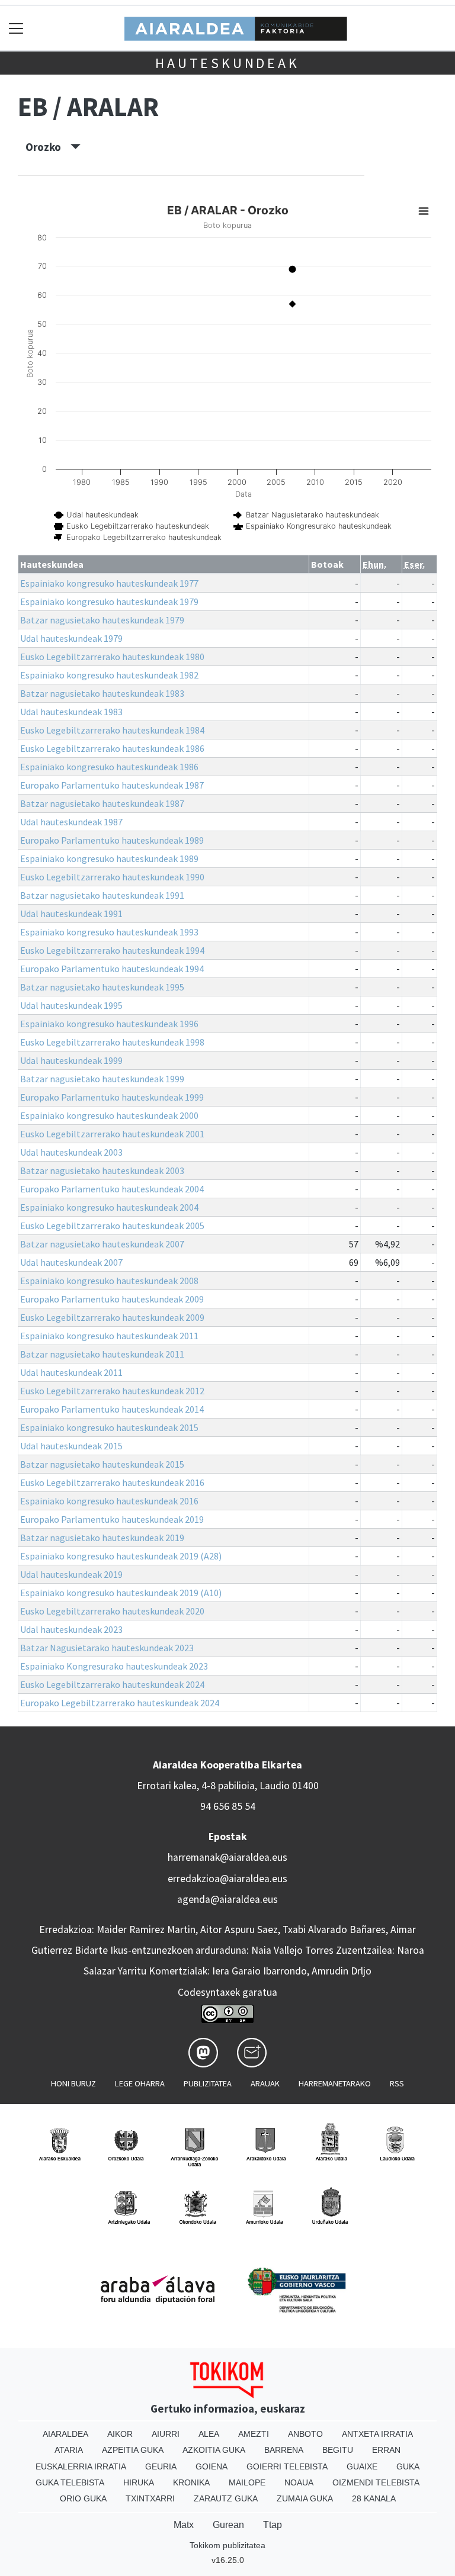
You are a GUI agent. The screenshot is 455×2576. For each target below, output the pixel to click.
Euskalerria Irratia (81, 2466)
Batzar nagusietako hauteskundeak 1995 (102, 987)
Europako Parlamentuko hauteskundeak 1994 (112, 969)
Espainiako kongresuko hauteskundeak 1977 (109, 583)
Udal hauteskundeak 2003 (71, 1152)
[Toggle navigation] (16, 28)
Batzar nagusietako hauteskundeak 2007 (102, 1244)
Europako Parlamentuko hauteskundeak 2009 (112, 1299)
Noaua (299, 2482)
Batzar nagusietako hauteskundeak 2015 (102, 1464)
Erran (386, 2450)
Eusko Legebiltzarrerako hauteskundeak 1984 (112, 730)
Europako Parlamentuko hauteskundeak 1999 (112, 1097)
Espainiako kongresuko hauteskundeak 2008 (109, 1281)
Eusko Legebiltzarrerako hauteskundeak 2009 (112, 1317)
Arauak (265, 2083)
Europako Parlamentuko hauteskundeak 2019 (112, 1519)
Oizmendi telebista (376, 2482)
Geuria (161, 2466)
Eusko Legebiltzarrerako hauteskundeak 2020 (112, 1611)
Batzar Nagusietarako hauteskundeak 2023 (107, 1648)
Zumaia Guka (305, 2498)
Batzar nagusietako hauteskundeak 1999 (102, 1079)
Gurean (228, 2525)
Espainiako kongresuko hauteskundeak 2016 (109, 1501)
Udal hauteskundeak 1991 (71, 914)
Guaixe (362, 2466)
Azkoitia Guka (214, 2450)
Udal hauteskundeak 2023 (71, 1629)
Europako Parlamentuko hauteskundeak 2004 (112, 1189)
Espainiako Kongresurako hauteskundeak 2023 (114, 1666)
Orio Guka (83, 2498)
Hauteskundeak (227, 63)
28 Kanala (374, 2498)
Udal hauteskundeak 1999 (71, 1060)
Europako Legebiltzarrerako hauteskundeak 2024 (120, 1703)
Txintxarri (150, 2498)
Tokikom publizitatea (227, 2545)
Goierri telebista (287, 2466)
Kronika (191, 2482)
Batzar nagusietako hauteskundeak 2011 (102, 1354)
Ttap (273, 2525)
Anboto (305, 2434)
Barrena (284, 2450)
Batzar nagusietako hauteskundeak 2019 (102, 1538)
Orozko (48, 147)
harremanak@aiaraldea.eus (227, 1857)
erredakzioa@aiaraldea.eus (227, 1879)
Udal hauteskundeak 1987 (71, 822)
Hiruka (139, 2482)
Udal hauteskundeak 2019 (71, 1574)
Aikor (120, 2434)
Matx (184, 2525)
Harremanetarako (335, 2083)
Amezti (254, 2434)
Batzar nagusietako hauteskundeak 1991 (102, 895)
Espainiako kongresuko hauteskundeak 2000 (109, 1115)
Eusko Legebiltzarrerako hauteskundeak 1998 (112, 1042)
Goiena (212, 2466)
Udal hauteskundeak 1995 (71, 1005)
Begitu (338, 2450)
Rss (397, 2083)
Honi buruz (73, 2083)
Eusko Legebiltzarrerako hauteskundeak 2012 (112, 1391)
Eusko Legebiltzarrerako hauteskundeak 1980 (112, 657)
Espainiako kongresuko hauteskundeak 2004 (109, 1207)
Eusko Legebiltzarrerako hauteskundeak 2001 (112, 1134)
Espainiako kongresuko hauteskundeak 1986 (109, 767)
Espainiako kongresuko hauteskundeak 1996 (109, 1024)
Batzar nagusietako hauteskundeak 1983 (102, 693)
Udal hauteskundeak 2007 (71, 1262)
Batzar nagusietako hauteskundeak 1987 (102, 803)
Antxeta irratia (377, 2434)
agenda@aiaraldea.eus (227, 1899)
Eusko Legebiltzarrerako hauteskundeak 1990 (112, 877)
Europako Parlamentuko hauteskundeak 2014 (112, 1409)
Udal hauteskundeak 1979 (71, 638)
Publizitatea (208, 2083)
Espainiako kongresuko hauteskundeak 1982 (109, 675)
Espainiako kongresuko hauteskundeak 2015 (109, 1427)
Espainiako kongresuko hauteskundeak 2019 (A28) (121, 1556)
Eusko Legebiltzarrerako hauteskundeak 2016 (112, 1482)
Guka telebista (70, 2482)
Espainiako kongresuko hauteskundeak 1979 (109, 602)
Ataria (69, 2450)
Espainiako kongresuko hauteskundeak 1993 (109, 932)
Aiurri (166, 2434)
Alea (209, 2434)
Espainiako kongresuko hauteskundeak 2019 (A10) (121, 1593)
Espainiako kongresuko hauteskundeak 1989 (109, 858)
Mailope (247, 2482)
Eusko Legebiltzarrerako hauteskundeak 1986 (112, 748)
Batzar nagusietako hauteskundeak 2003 (102, 1170)
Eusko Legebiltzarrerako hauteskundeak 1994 (112, 950)
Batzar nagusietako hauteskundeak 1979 (102, 620)
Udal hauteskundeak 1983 (71, 712)
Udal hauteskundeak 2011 (71, 1372)
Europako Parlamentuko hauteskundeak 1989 (112, 840)
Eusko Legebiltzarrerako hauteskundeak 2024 (112, 1684)
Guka (408, 2466)
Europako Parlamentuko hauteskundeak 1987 (112, 785)
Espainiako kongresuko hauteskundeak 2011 (109, 1336)
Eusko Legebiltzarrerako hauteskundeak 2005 (112, 1226)
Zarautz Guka (226, 2498)
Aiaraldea (65, 2434)
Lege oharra (140, 2083)
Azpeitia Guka (133, 2450)
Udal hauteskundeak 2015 (71, 1446)
